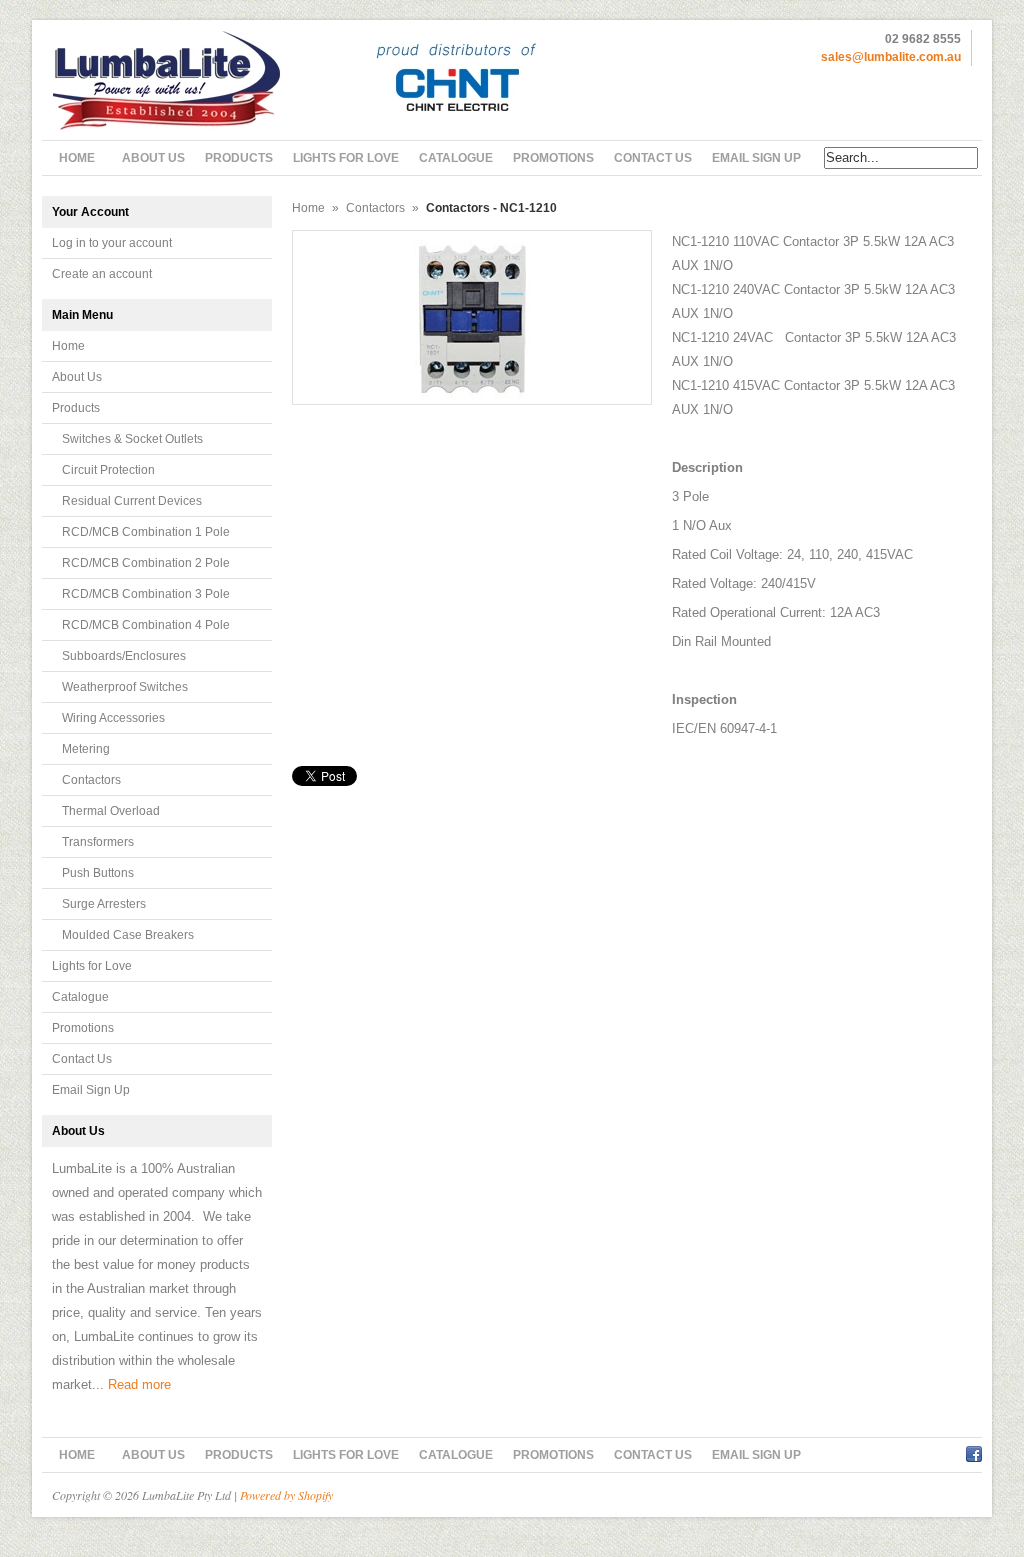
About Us (77, 377)
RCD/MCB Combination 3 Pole (146, 594)
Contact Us (82, 1059)
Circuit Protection (108, 470)
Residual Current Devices (132, 501)
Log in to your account (112, 243)
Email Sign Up (91, 1090)
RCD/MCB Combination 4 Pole (146, 625)
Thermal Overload (111, 811)
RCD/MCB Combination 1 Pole (146, 532)
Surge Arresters (104, 904)
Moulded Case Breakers (128, 935)
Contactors (91, 780)
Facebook (974, 1451)
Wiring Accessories (113, 718)
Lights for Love (92, 966)
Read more (139, 1384)
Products (76, 408)
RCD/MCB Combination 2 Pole (146, 563)
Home (68, 346)
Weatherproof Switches (125, 687)
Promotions (83, 1028)
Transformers (98, 842)
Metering (86, 749)
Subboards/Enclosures (124, 656)
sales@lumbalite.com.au (891, 57)
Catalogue (80, 997)
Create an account (102, 274)
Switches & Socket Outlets (132, 439)
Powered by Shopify (286, 1495)
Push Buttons (98, 873)
